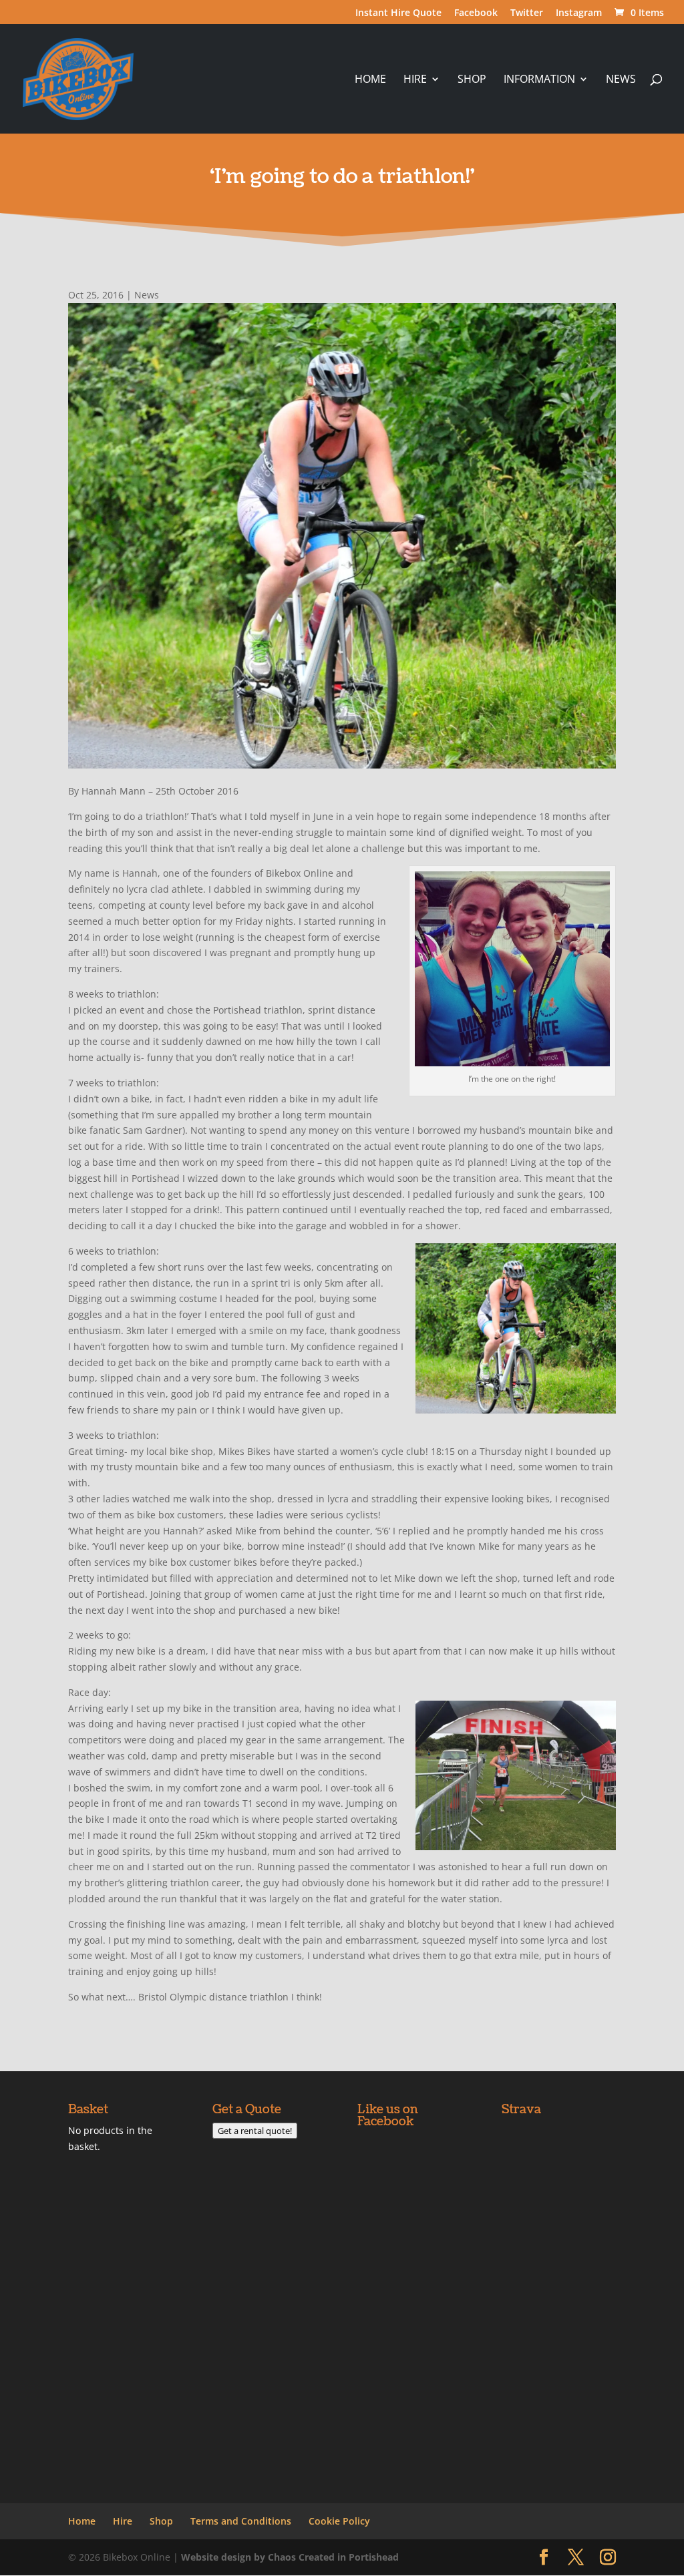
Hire (415, 80)
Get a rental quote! (255, 2131)
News (621, 80)
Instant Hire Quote (398, 13)
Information (539, 80)
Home (370, 80)
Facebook (476, 13)
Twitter (527, 13)
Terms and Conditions (241, 2521)
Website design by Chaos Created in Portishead (290, 2557)
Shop (472, 80)
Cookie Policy (339, 2521)
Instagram (579, 13)
